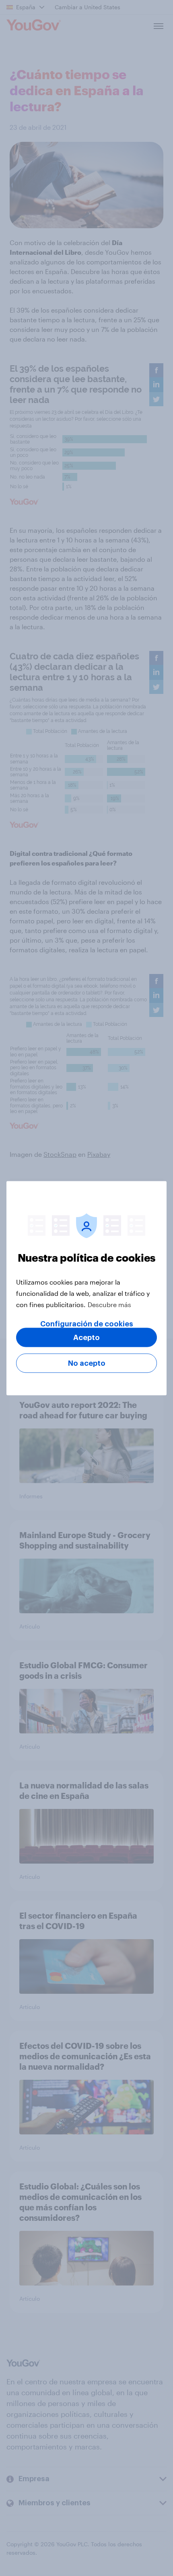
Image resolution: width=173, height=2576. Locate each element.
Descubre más (109, 1304)
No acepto (87, 1363)
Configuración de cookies (87, 1324)
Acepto (86, 1337)
